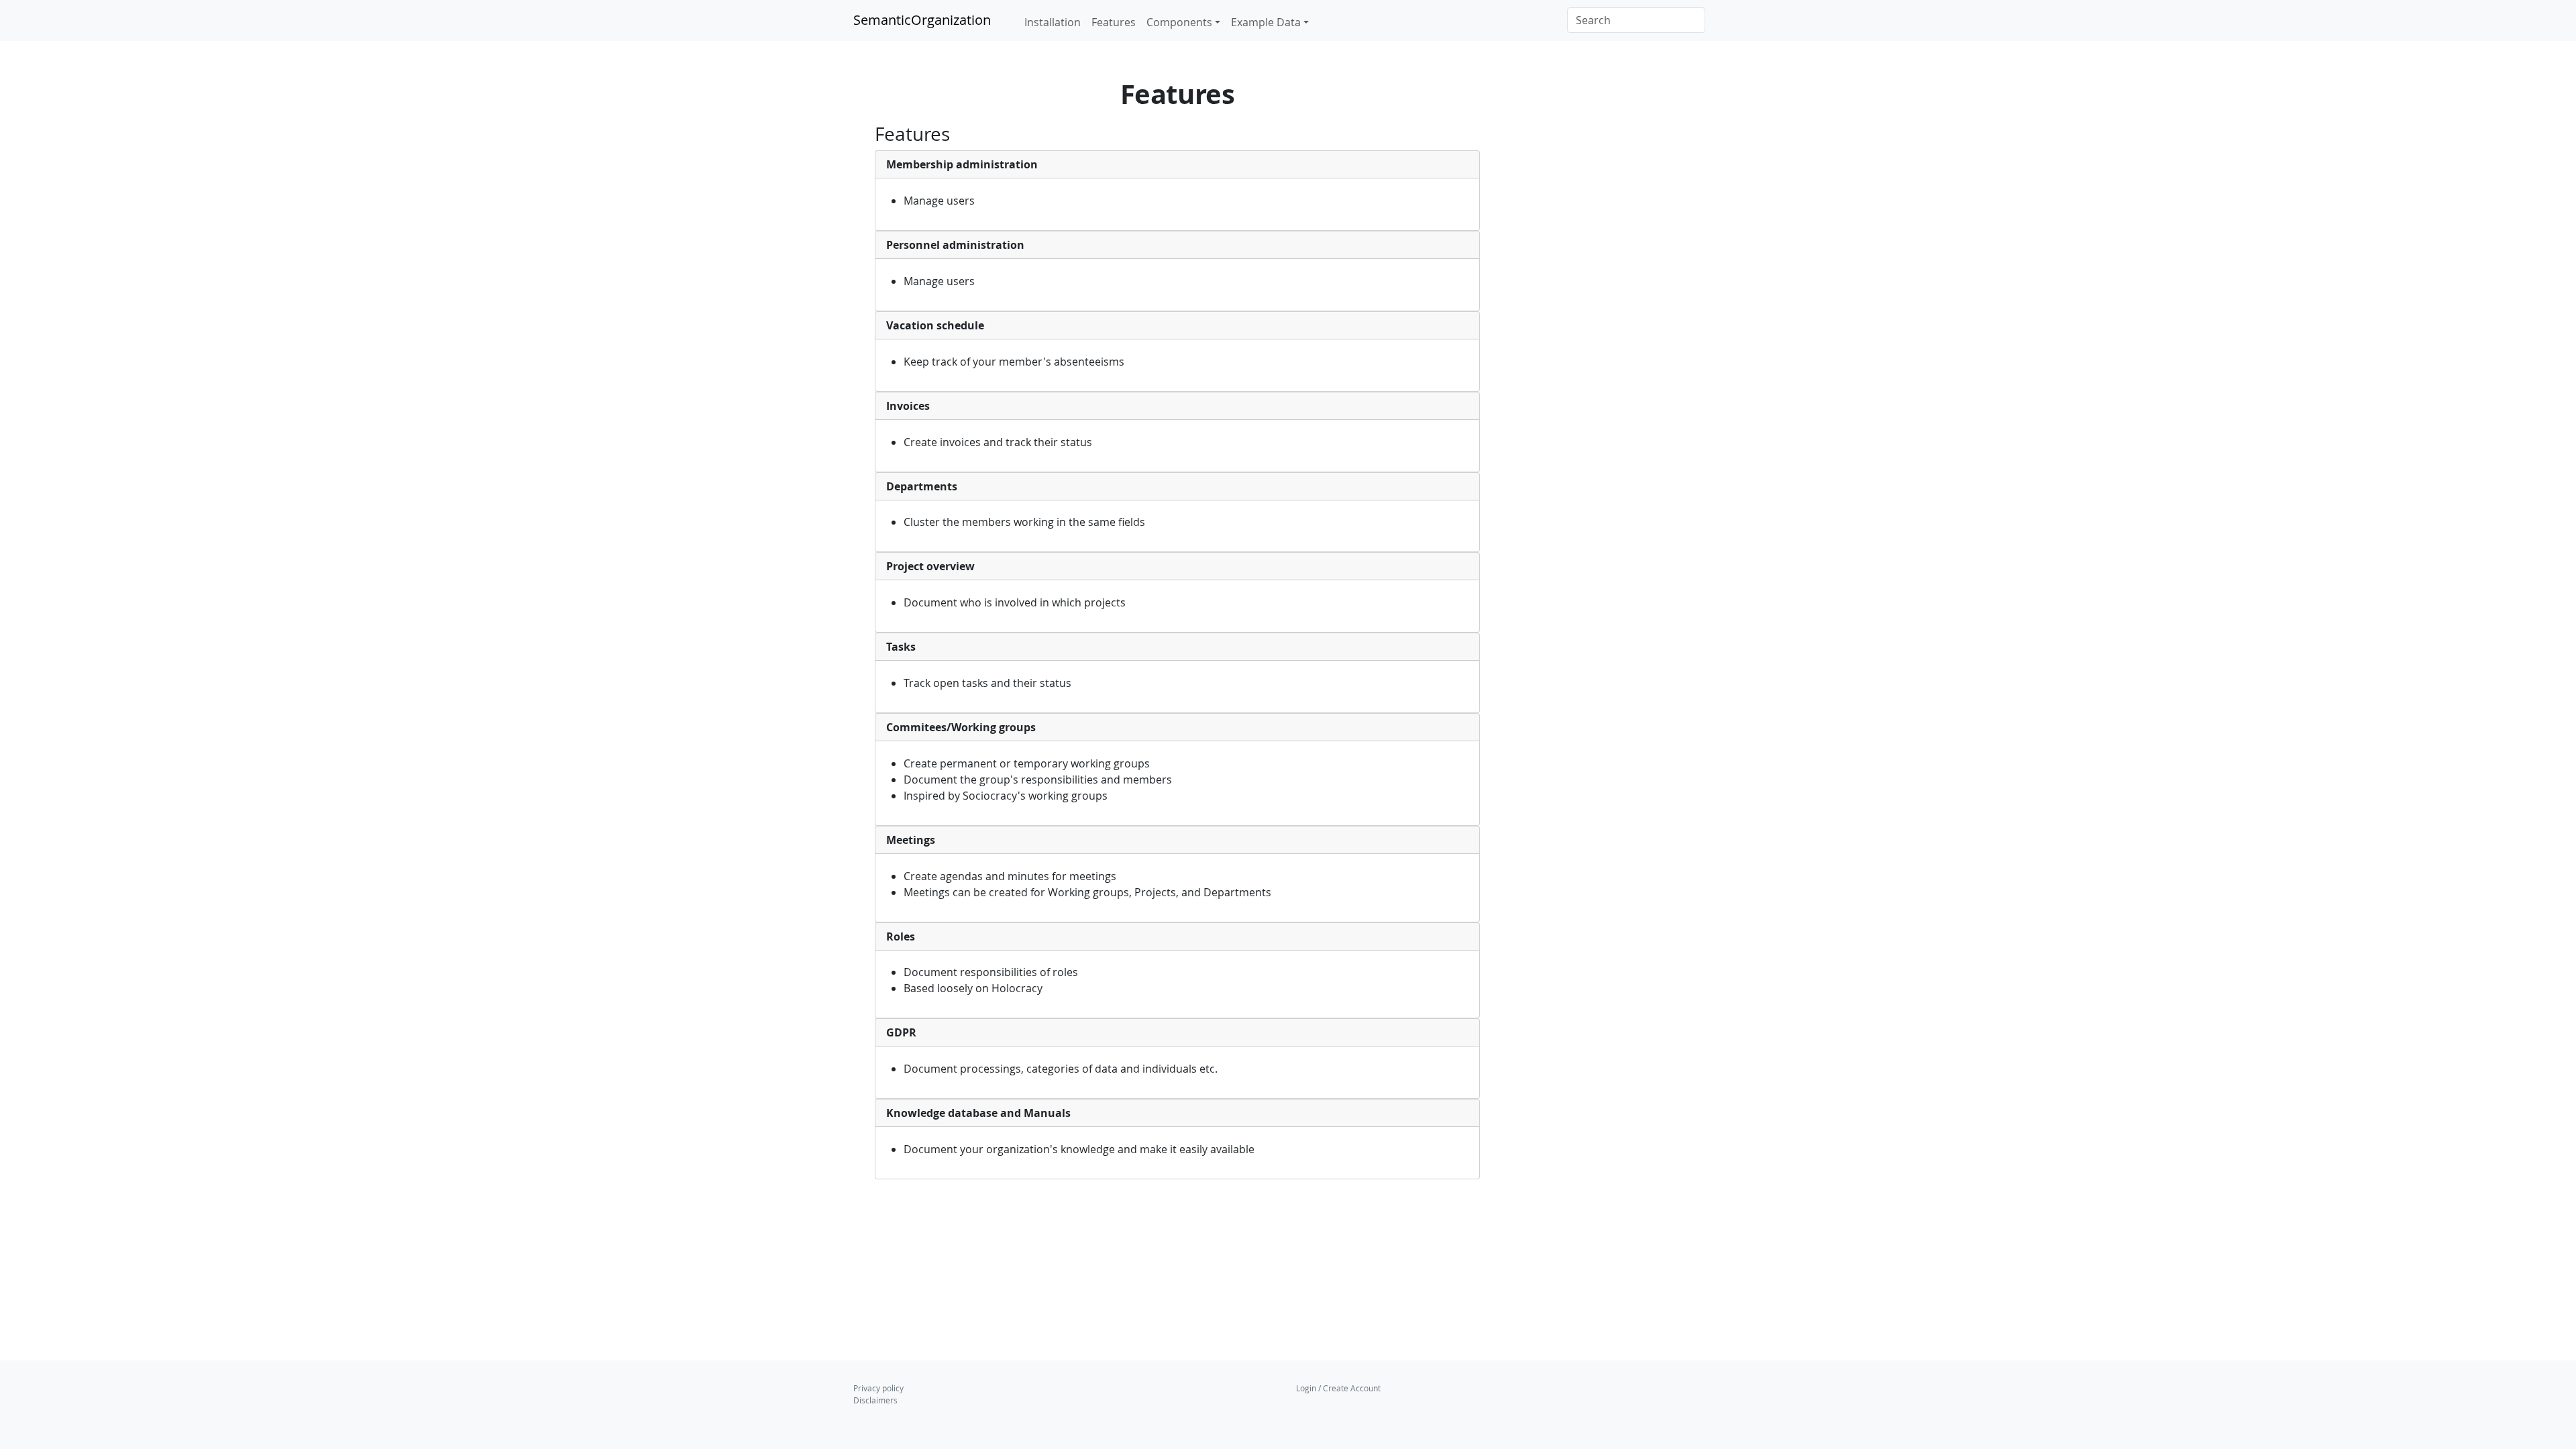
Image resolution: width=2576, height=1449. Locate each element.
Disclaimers (875, 1400)
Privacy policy (878, 1388)
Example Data (1266, 22)
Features (1114, 22)
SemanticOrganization (922, 20)
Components (1179, 22)
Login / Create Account (1338, 1388)
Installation (1053, 22)
